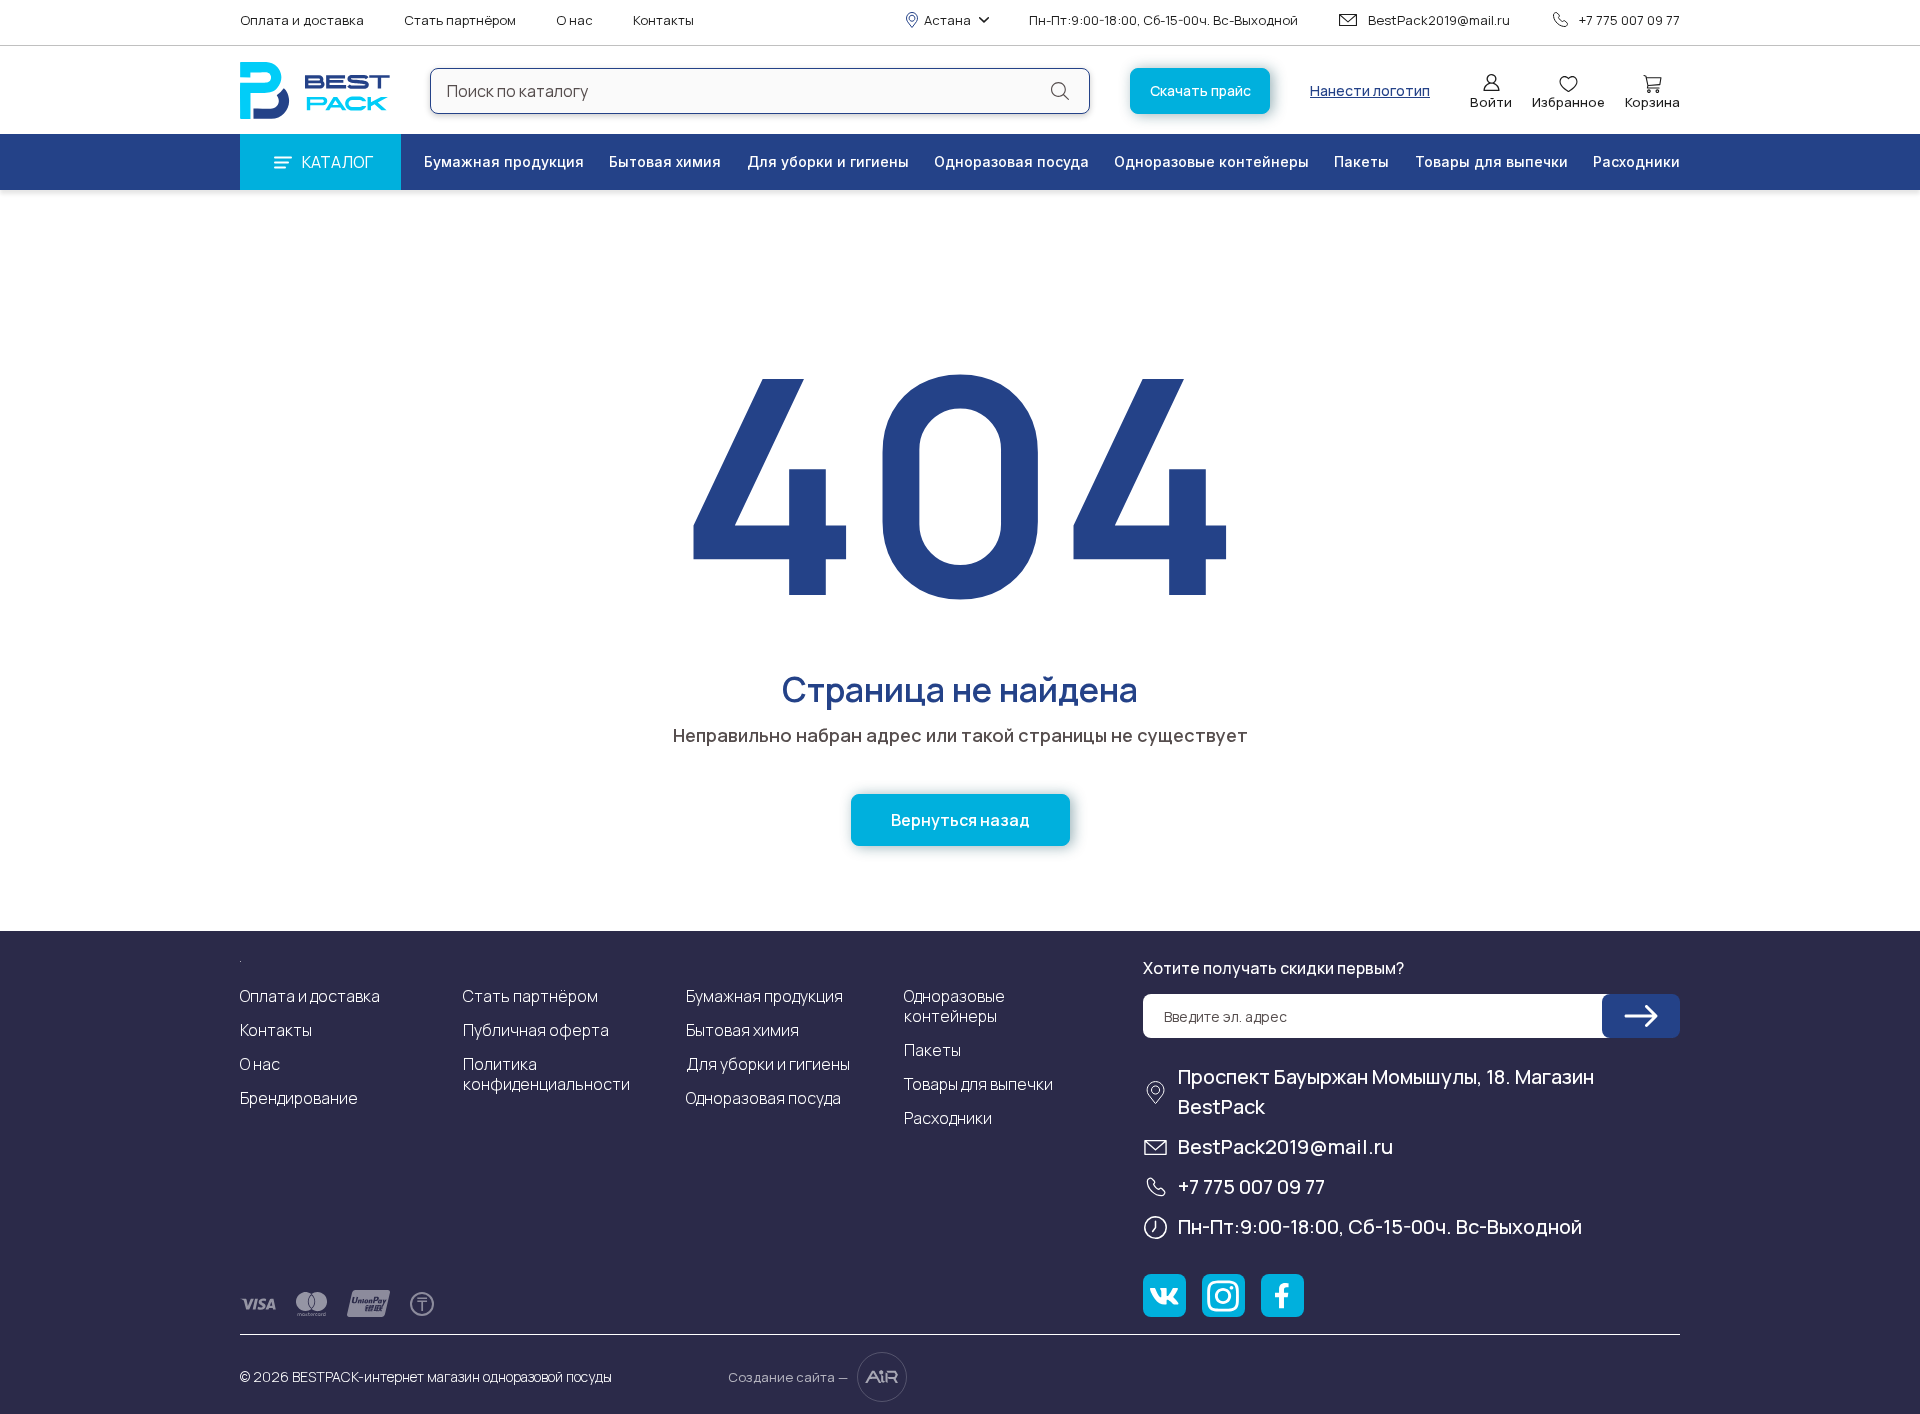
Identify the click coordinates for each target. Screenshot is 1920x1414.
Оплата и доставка (302, 20)
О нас (574, 20)
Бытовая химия (665, 161)
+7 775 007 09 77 (1629, 20)
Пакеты (1361, 161)
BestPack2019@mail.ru (1439, 20)
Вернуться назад (960, 820)
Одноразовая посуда (1011, 161)
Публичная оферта (536, 1030)
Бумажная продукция (504, 161)
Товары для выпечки (1491, 161)
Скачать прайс (1200, 90)
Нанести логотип (1370, 91)
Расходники (1636, 161)
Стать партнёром (460, 20)
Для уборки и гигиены (828, 161)
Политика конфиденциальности (546, 1074)
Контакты (663, 20)
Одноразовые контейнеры (1211, 161)
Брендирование (299, 1098)
